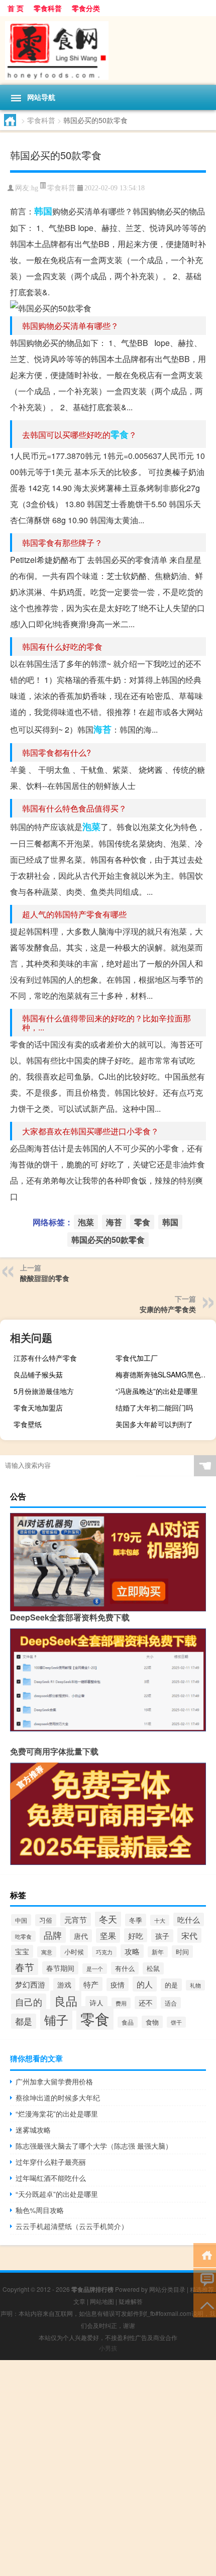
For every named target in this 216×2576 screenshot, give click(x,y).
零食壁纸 (28, 1424)
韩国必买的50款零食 (108, 1240)
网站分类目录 (167, 2289)
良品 (66, 2001)
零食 (120, 434)
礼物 (195, 1985)
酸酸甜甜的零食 (45, 1278)
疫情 (118, 1984)
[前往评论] (205, 2279)
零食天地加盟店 (38, 1408)
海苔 (102, 729)
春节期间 (60, 1968)
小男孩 (108, 2348)
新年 (158, 1952)
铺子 (56, 2019)
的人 (145, 1984)
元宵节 (76, 1919)
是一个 (95, 1969)
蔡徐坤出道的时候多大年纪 (58, 2097)
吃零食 (23, 1936)
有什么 (125, 1968)
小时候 (74, 1952)
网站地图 (102, 2301)
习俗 (46, 1920)
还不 (146, 2003)
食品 (128, 2022)
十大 (160, 1920)
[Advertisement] (108, 2468)
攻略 (132, 1951)
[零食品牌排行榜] (108, 50)
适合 (171, 2003)
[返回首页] (205, 2254)
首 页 (16, 8)
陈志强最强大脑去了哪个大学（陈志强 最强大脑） (94, 2146)
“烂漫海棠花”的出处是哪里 (57, 2114)
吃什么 (189, 1919)
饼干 (176, 2022)
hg (35, 188)
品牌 (53, 1935)
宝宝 (22, 1951)
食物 (152, 2022)
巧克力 (104, 1952)
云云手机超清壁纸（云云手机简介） (72, 2226)
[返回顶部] (205, 2305)
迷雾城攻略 (33, 2130)
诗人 (96, 2003)
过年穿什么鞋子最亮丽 (51, 2162)
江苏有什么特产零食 (45, 1358)
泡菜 (91, 827)
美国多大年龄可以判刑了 (154, 1424)
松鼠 (153, 1968)
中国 (21, 1920)
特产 (91, 1984)
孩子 (162, 1936)
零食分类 (86, 8)
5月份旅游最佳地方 (44, 1391)
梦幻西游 (30, 1984)
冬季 (136, 1920)
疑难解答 (131, 2301)
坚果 (108, 1936)
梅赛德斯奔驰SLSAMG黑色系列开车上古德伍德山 (165, 1374)
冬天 (108, 1919)
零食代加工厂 (137, 1358)
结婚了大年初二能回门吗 (154, 1408)
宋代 (189, 1935)
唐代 (81, 1936)
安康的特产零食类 (168, 1309)
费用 (121, 2003)
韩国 (43, 211)
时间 (182, 1952)
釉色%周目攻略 (40, 2210)
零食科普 (48, 8)
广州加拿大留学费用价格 (54, 2081)
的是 (171, 1985)
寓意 (47, 1952)
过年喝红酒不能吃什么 (51, 2178)
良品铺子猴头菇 (38, 1374)
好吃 (136, 1935)
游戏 (64, 1984)
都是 (24, 2021)
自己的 (29, 2002)
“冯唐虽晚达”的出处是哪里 (157, 1391)
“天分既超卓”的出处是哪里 (57, 2194)
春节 (25, 1967)
